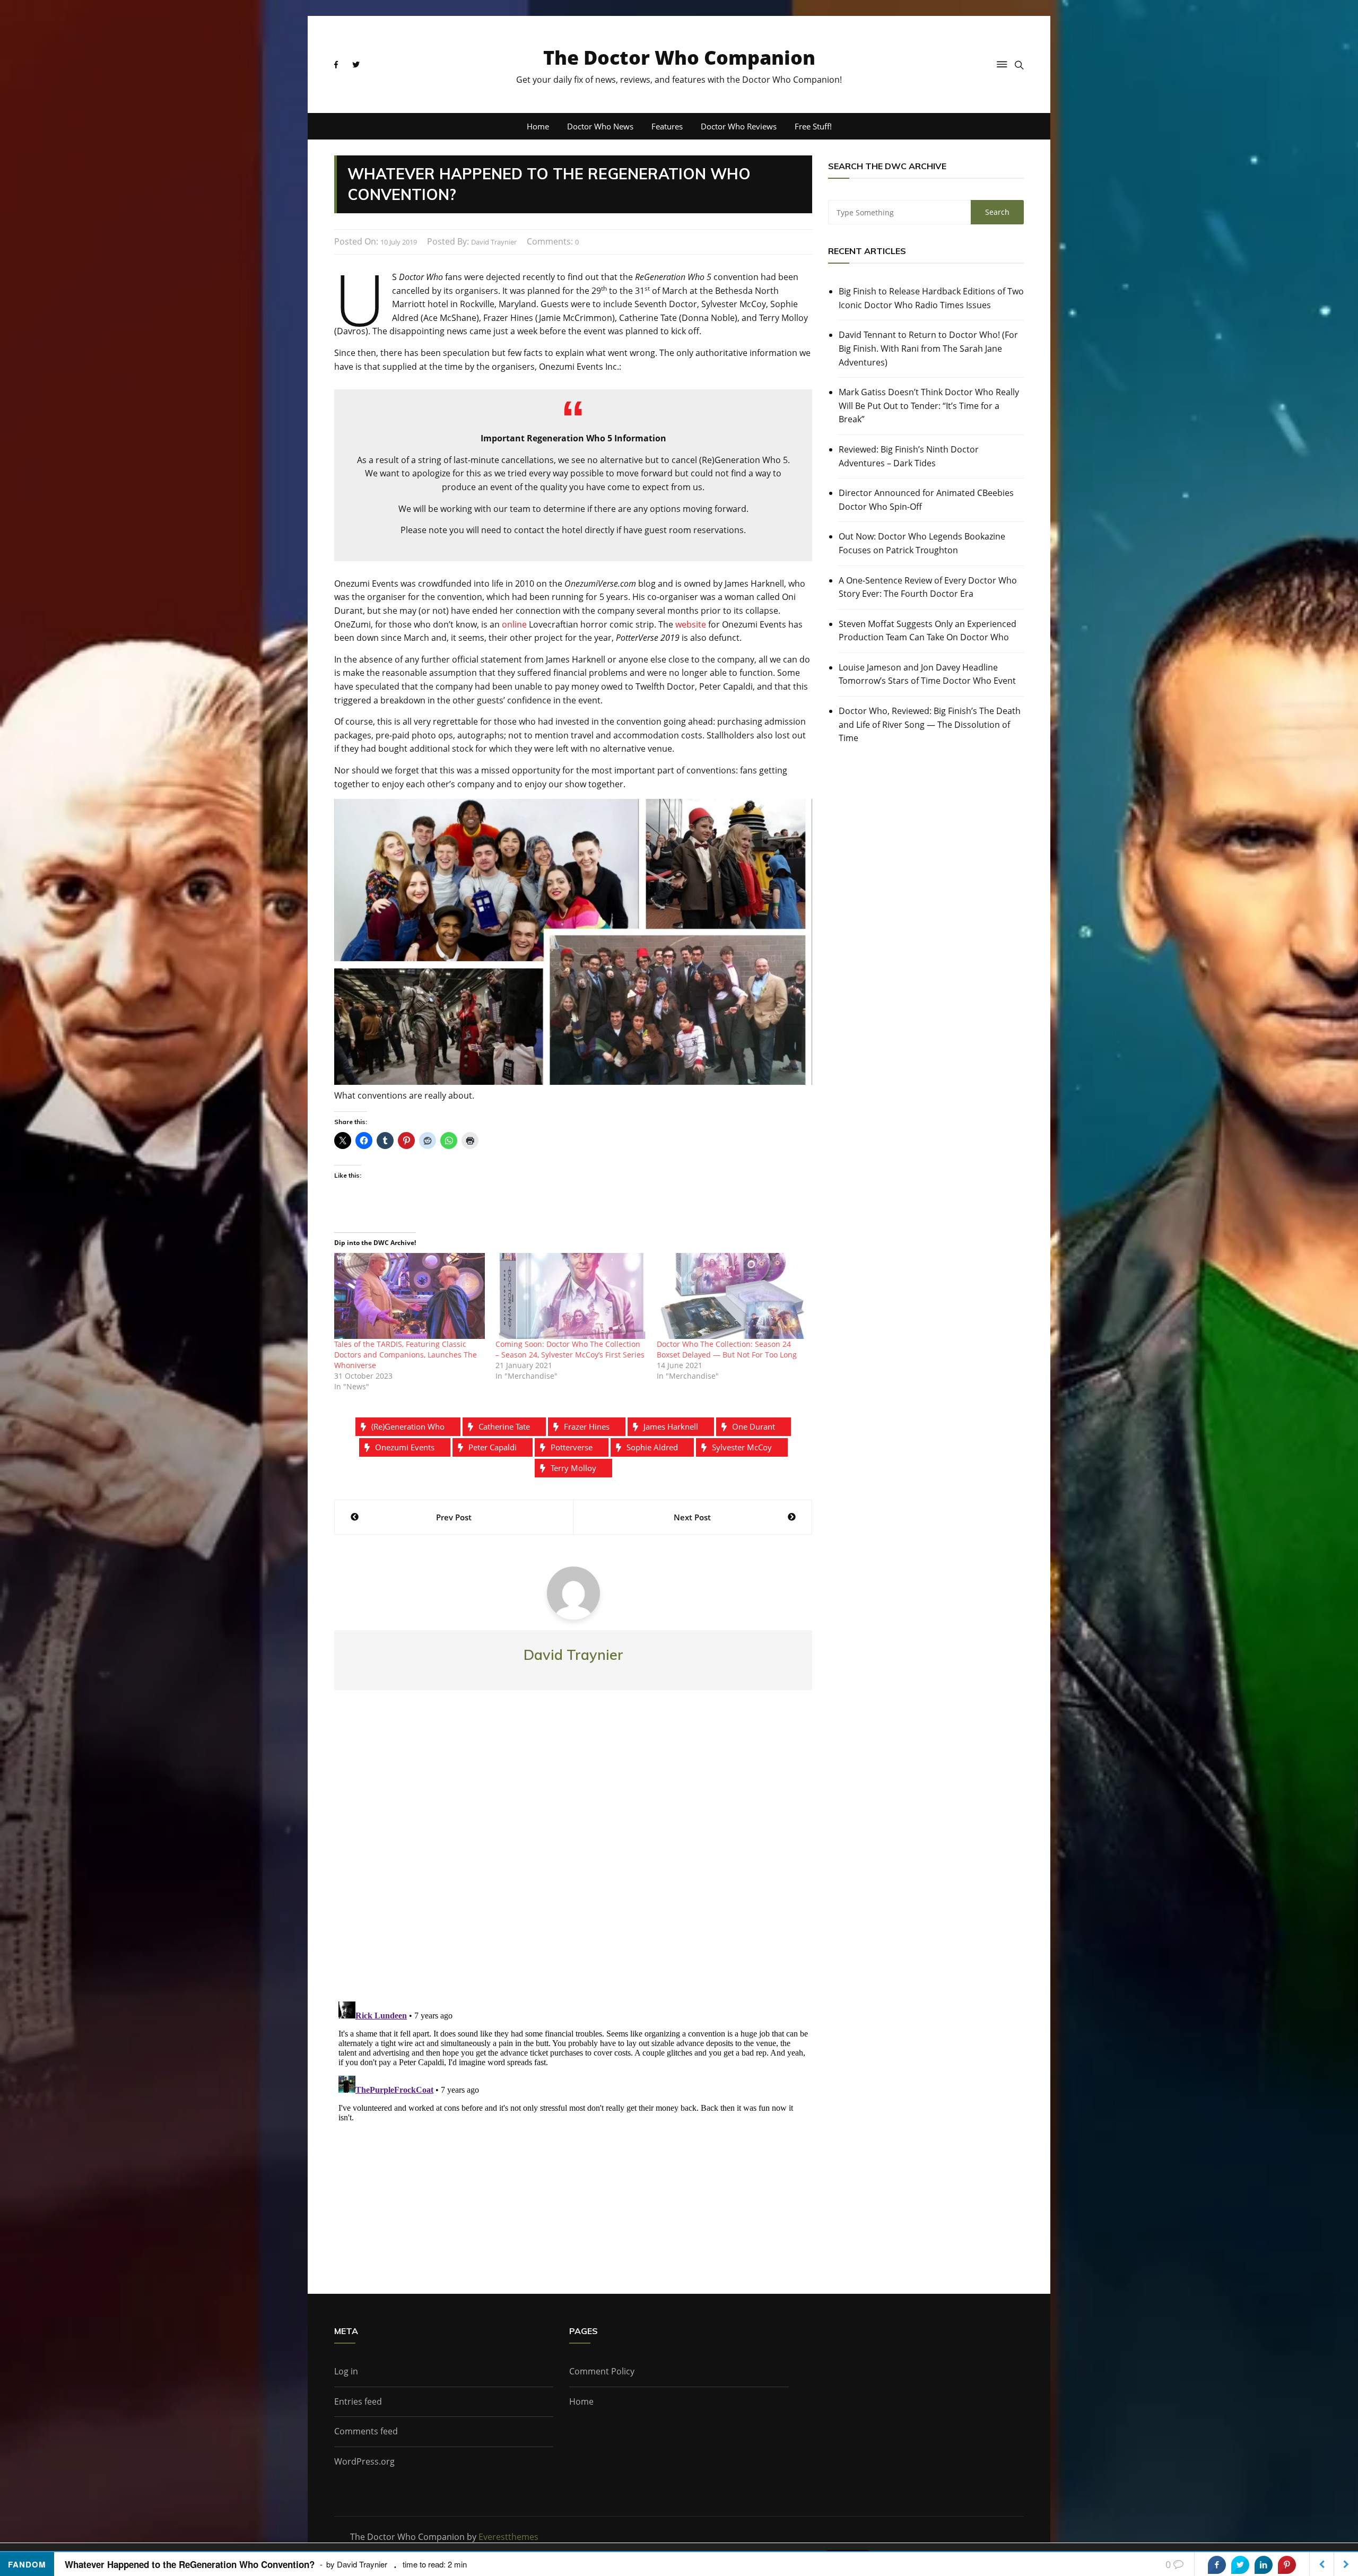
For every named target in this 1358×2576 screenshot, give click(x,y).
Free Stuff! (813, 126)
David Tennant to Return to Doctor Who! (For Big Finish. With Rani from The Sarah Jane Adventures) (928, 348)
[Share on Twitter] (1240, 2565)
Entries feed (358, 2401)
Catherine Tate (504, 1426)
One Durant (754, 1426)
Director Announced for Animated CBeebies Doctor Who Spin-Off (926, 500)
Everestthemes (508, 2537)
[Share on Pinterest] (1287, 2565)
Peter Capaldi (493, 1447)
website (691, 624)
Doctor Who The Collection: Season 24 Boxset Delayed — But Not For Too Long (727, 1349)
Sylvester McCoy (742, 1447)
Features (667, 126)
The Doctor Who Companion (679, 58)
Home (538, 126)
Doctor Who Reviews (739, 126)
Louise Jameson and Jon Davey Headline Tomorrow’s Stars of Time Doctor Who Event (927, 674)
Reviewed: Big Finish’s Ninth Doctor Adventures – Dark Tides (909, 456)
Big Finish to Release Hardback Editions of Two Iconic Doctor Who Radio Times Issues (931, 298)
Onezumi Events (405, 1447)
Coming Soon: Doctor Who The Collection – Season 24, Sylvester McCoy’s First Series (570, 1349)
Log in (346, 2371)
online (514, 624)
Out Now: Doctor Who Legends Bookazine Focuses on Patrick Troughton (922, 543)
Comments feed (366, 2431)
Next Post (692, 1517)
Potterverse (572, 1447)
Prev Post (454, 1517)
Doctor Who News (600, 126)
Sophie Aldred (652, 1447)
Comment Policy (602, 2371)
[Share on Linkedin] (1264, 2565)
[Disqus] (573, 1855)
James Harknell (671, 1426)
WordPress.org (364, 2461)
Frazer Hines (587, 1426)
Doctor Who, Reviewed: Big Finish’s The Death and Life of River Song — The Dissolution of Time (930, 724)
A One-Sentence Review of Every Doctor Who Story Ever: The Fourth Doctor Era (928, 587)
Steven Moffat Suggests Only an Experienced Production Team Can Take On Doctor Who (928, 631)
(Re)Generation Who (408, 1426)
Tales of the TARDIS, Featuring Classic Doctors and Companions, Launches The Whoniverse (406, 1355)
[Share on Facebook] (1217, 2565)
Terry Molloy (573, 1468)
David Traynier (494, 242)
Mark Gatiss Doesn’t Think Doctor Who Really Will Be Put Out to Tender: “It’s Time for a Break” (929, 406)
